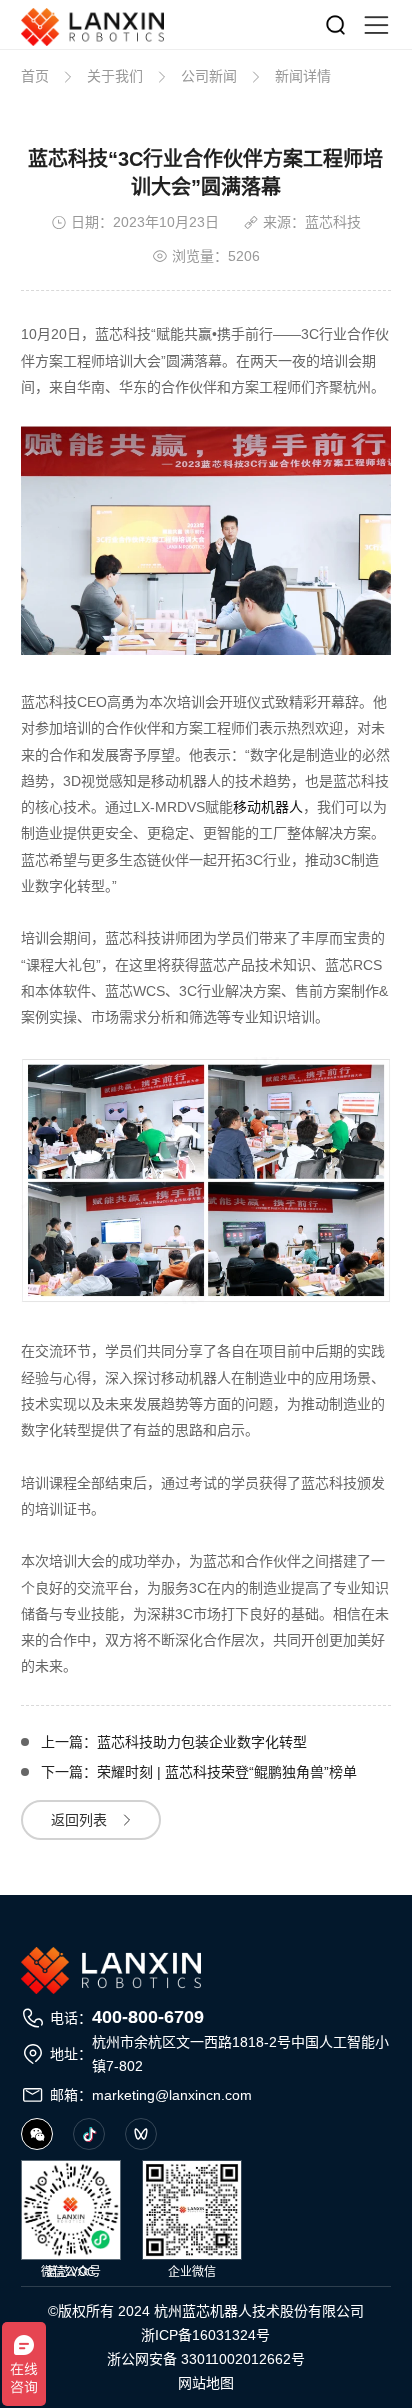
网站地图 (206, 2383)
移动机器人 (268, 807)
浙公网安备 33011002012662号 (206, 2359)
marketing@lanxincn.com (172, 2095)
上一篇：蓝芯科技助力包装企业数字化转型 (174, 1742)
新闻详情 (303, 76)
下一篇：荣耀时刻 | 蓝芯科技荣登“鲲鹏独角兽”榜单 (199, 1772)
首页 (35, 76)
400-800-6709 (148, 2017)
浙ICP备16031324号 (205, 2335)
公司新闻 (209, 76)
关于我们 (115, 76)
